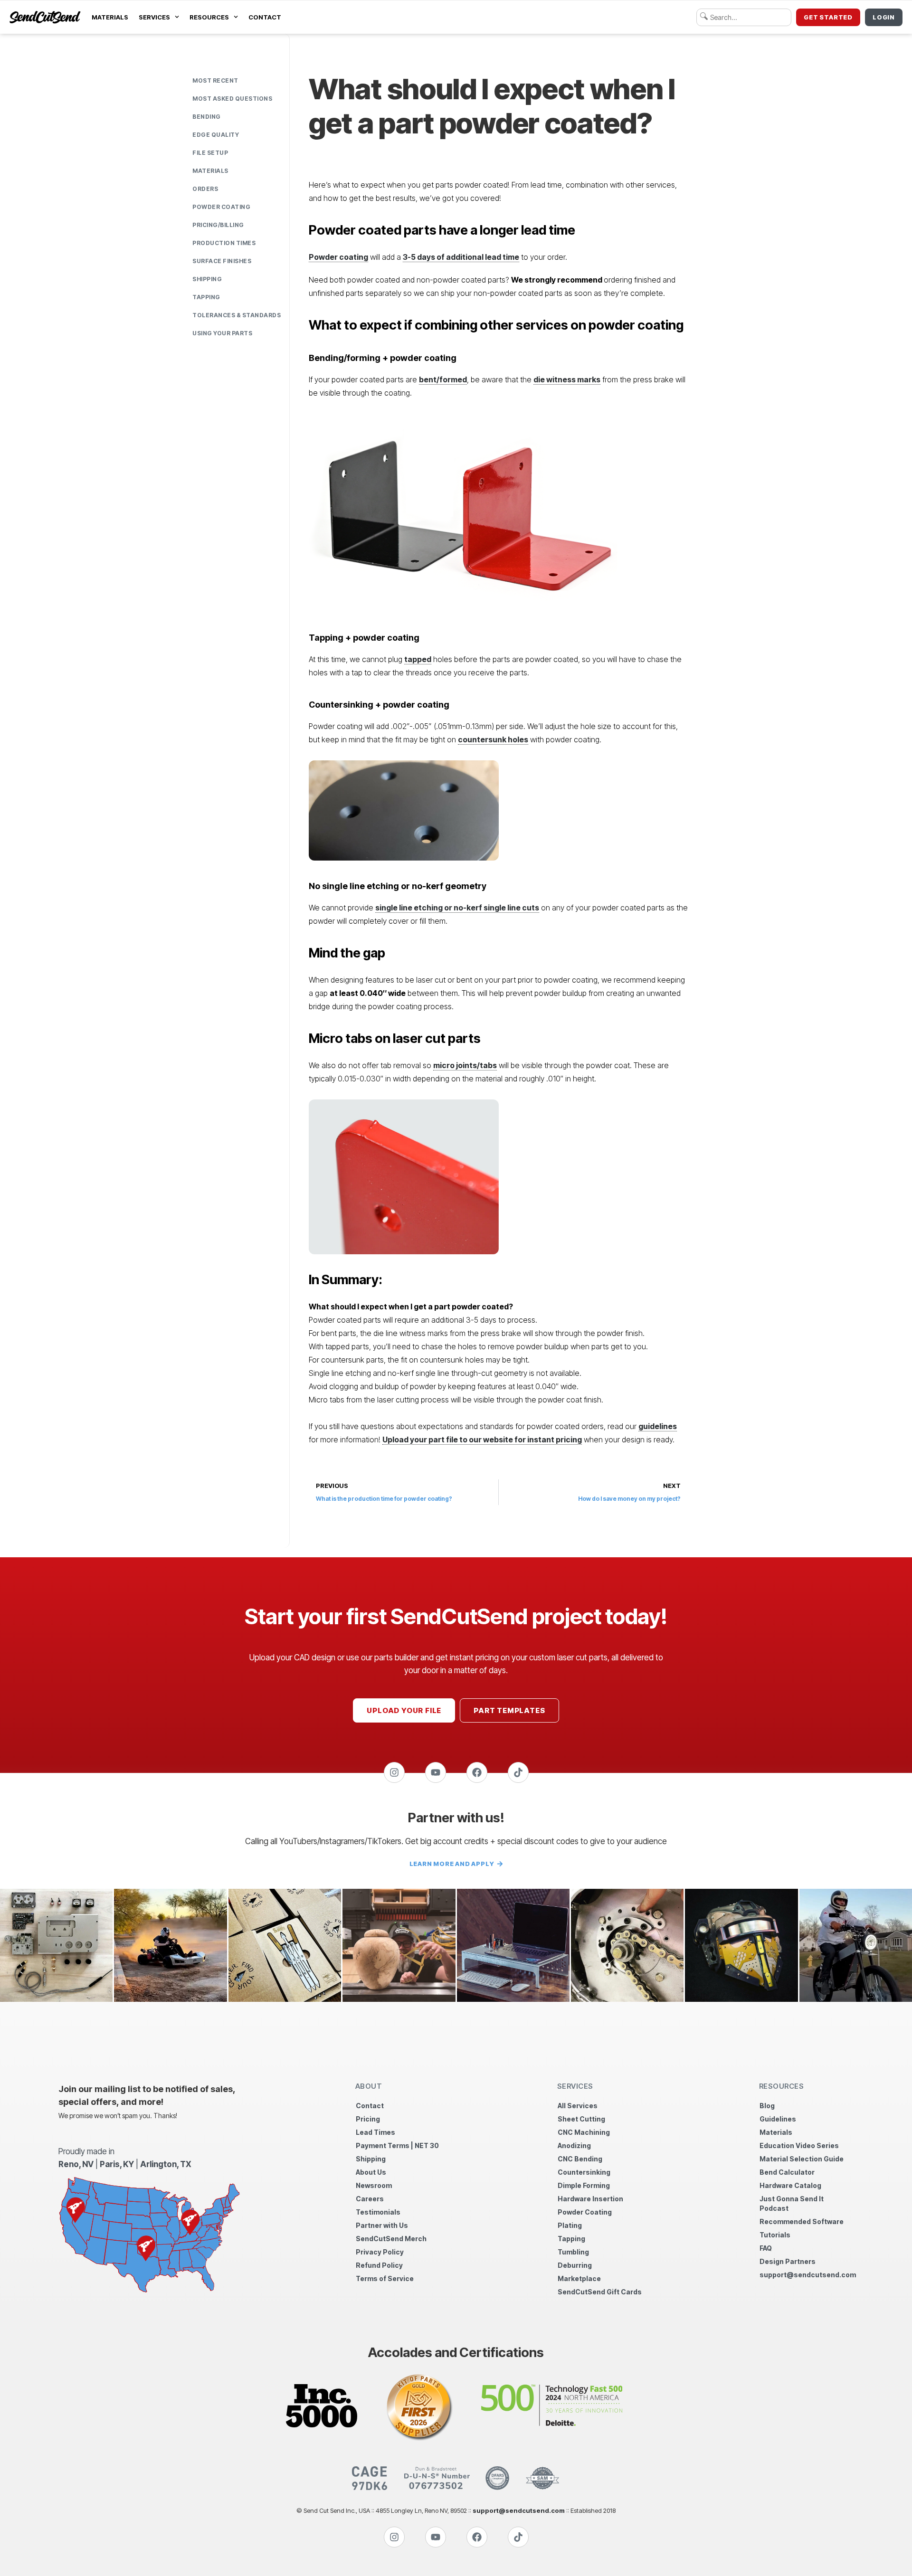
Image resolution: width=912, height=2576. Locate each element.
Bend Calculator (787, 2172)
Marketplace (579, 2278)
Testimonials (378, 2212)
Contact (265, 17)
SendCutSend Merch (391, 2239)
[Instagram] (394, 1772)
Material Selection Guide (802, 2159)
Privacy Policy (380, 2252)
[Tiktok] (518, 1772)
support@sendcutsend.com (807, 2275)
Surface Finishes (222, 261)
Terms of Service (385, 2278)
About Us (371, 2172)
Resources (209, 17)
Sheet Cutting (581, 2119)
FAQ (766, 2248)
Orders (205, 189)
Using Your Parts (222, 333)
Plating (570, 2225)
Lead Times (375, 2132)
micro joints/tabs (465, 1065)
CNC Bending (580, 2159)
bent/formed (443, 379)
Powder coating (338, 257)
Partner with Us (382, 2225)
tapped (418, 659)
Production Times (224, 243)
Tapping (206, 297)
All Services (578, 2106)
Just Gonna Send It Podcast (792, 2203)
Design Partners (788, 2261)
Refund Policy (379, 2265)
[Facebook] (477, 1772)
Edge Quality (216, 135)
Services (154, 17)
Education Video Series (799, 2145)
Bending (207, 117)
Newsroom (374, 2185)
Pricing (368, 2119)
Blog (767, 2106)
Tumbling (573, 2252)
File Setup (210, 153)
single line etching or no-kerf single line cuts (457, 908)
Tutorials (775, 2235)
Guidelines (778, 2119)
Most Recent (215, 80)
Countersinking (584, 2172)
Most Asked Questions (232, 99)
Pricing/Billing (218, 225)
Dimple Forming (584, 2185)
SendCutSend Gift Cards (600, 2292)
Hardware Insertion (590, 2199)
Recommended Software (802, 2221)
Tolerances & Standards (237, 315)
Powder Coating (221, 207)
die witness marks (567, 379)
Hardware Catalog (790, 2185)
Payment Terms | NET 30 (397, 2145)
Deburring (575, 2265)
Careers (370, 2199)
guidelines (658, 1426)
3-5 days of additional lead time (461, 257)
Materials (110, 17)
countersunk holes (493, 739)
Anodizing (574, 2145)
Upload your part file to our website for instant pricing (482, 1440)
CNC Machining (584, 2132)
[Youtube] (436, 1772)
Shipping (207, 279)
